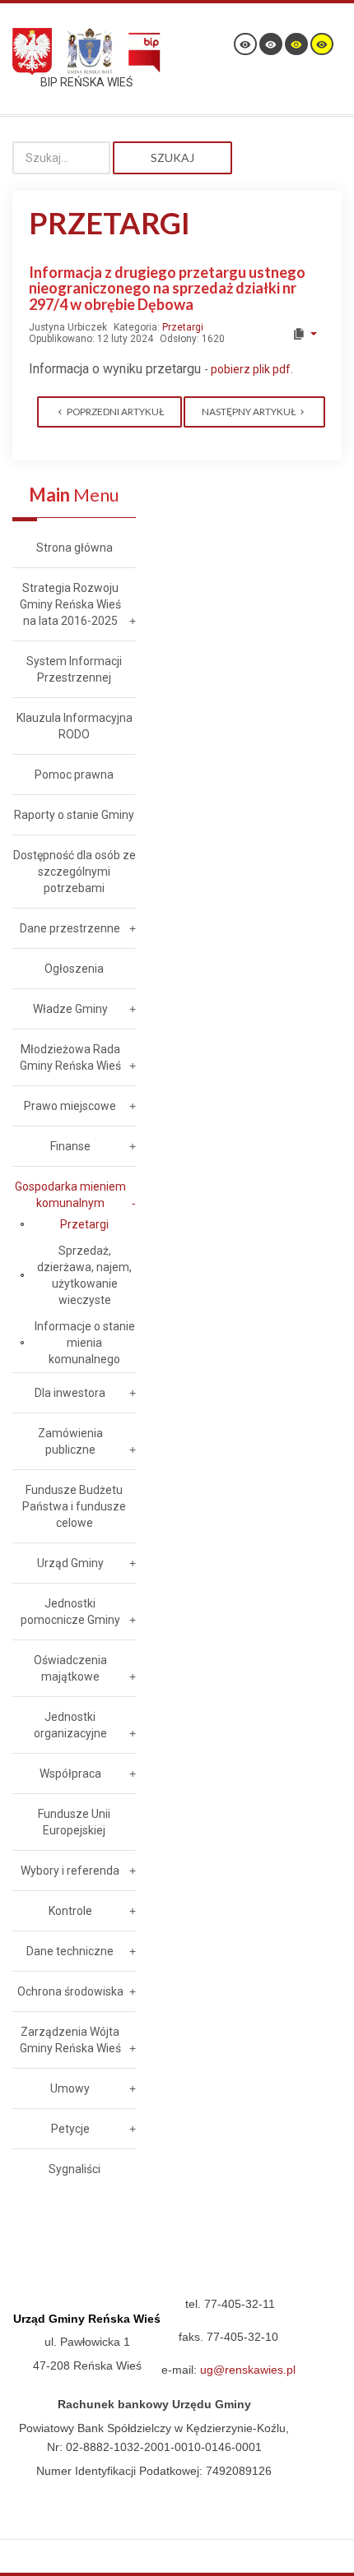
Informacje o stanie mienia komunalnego (85, 1343)
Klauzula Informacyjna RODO (75, 726)
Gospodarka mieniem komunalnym (70, 1195)
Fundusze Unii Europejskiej (74, 1822)
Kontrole (70, 1911)
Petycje (70, 2129)
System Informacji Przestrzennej (74, 669)
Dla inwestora (70, 1393)
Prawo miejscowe (70, 1106)
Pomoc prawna (74, 775)
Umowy (70, 2088)
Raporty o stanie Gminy (74, 815)
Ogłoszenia (74, 969)
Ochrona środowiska (70, 1991)
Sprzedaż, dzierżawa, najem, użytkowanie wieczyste (84, 1275)
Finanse (70, 1146)
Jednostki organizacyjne (70, 1725)
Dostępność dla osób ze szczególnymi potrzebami (75, 872)
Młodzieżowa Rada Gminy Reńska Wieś (70, 1057)
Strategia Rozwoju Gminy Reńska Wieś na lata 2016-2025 (70, 604)
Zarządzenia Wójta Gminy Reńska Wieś (70, 2040)
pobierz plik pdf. (252, 369)
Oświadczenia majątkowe (70, 1668)
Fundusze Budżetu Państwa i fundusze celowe (74, 1506)
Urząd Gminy (70, 1563)
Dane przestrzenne (70, 928)
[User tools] (304, 334)
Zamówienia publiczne (70, 1441)
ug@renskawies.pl (248, 2370)
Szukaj (172, 157)
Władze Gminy (70, 1009)
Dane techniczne (70, 1951)
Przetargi (183, 327)
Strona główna (75, 548)
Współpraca (70, 1774)
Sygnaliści (75, 2169)
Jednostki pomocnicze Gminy (70, 1612)
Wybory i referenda (70, 1871)
